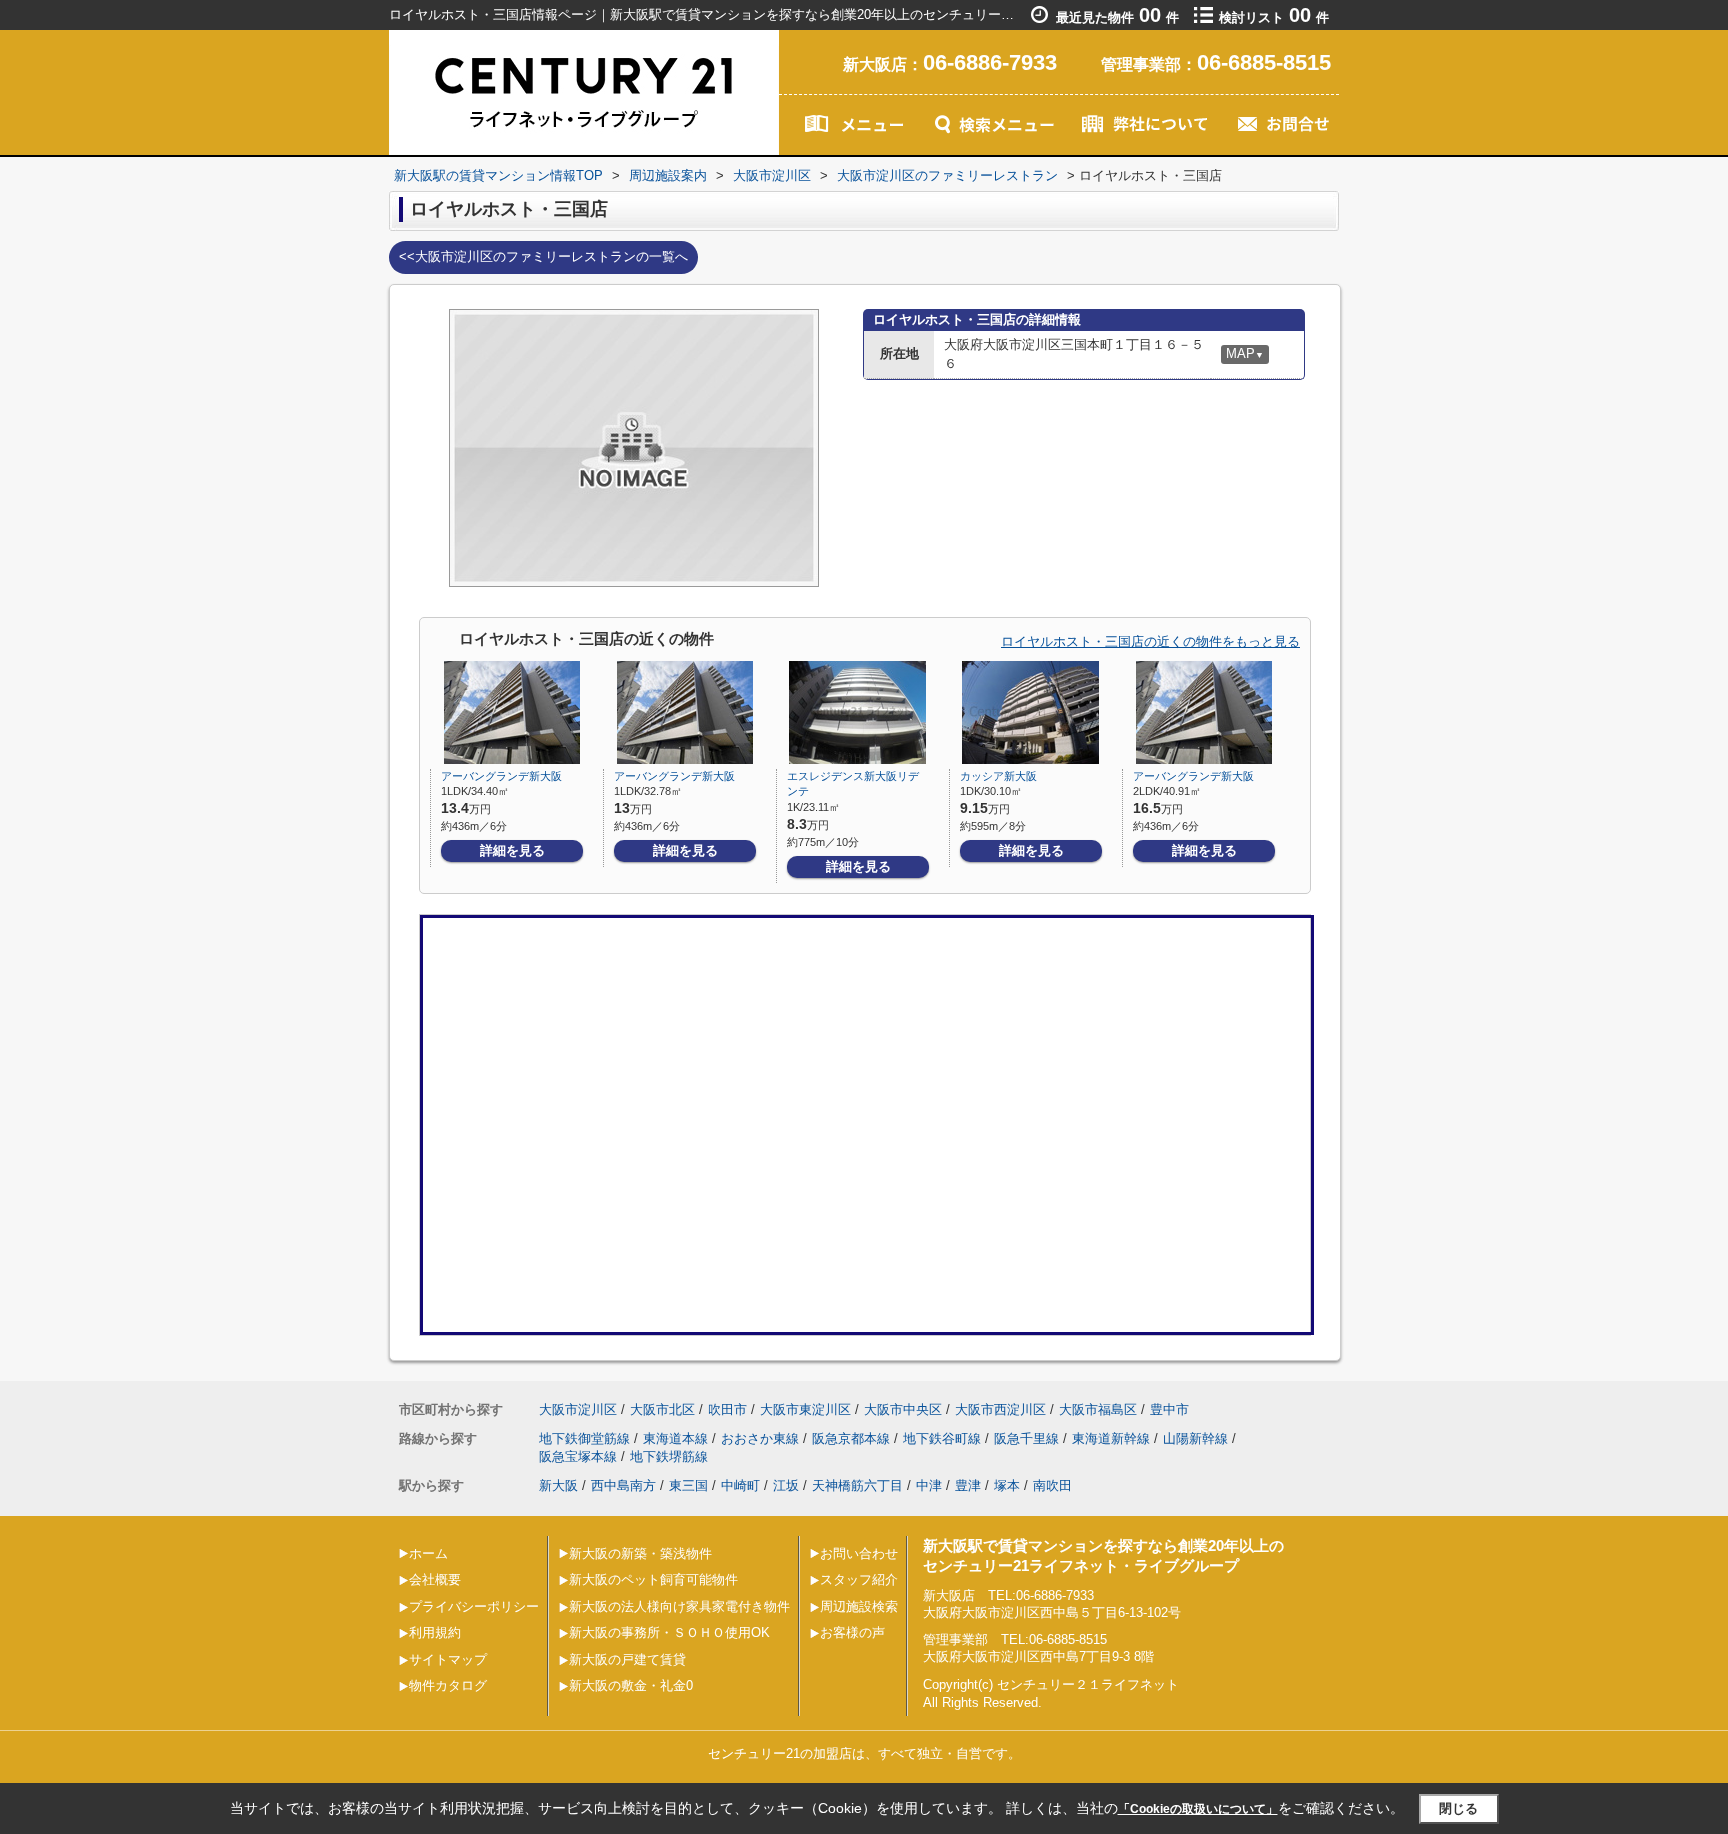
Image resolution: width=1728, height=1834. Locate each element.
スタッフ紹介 (859, 1579)
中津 (929, 1485)
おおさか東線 (760, 1438)
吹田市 (727, 1409)
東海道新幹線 (1111, 1438)
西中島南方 (623, 1485)
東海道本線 (675, 1438)
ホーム (428, 1553)
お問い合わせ (859, 1553)
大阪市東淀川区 (805, 1409)
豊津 (968, 1485)
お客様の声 (852, 1632)
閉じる (1458, 1808)
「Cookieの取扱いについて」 (1198, 1809)
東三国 (688, 1485)
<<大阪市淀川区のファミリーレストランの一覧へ (543, 256)
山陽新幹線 (1195, 1438)
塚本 (1007, 1485)
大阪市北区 (662, 1409)
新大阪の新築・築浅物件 (640, 1553)
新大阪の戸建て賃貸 (627, 1659)
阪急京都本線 (851, 1438)
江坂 (786, 1485)
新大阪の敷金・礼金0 (631, 1685)
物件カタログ (448, 1685)
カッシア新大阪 (998, 776)
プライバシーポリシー (474, 1606)
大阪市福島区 (1098, 1409)
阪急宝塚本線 (578, 1456)
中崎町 (740, 1485)
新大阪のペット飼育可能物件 (653, 1579)
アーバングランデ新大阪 (501, 776)
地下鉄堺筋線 (669, 1456)
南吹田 (1052, 1485)
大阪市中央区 (903, 1409)
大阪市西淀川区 (1000, 1409)
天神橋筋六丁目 (857, 1485)
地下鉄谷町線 (942, 1438)
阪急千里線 (1026, 1438)
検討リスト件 (1274, 17)
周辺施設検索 (859, 1606)
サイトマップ (448, 1659)
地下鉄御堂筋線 (584, 1438)
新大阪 (558, 1485)
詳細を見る (512, 850)
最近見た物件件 (1117, 17)
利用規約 (435, 1632)
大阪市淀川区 (578, 1409)
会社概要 (435, 1579)
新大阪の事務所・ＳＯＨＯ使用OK (669, 1632)
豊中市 (1169, 1409)
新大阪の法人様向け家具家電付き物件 (679, 1606)
